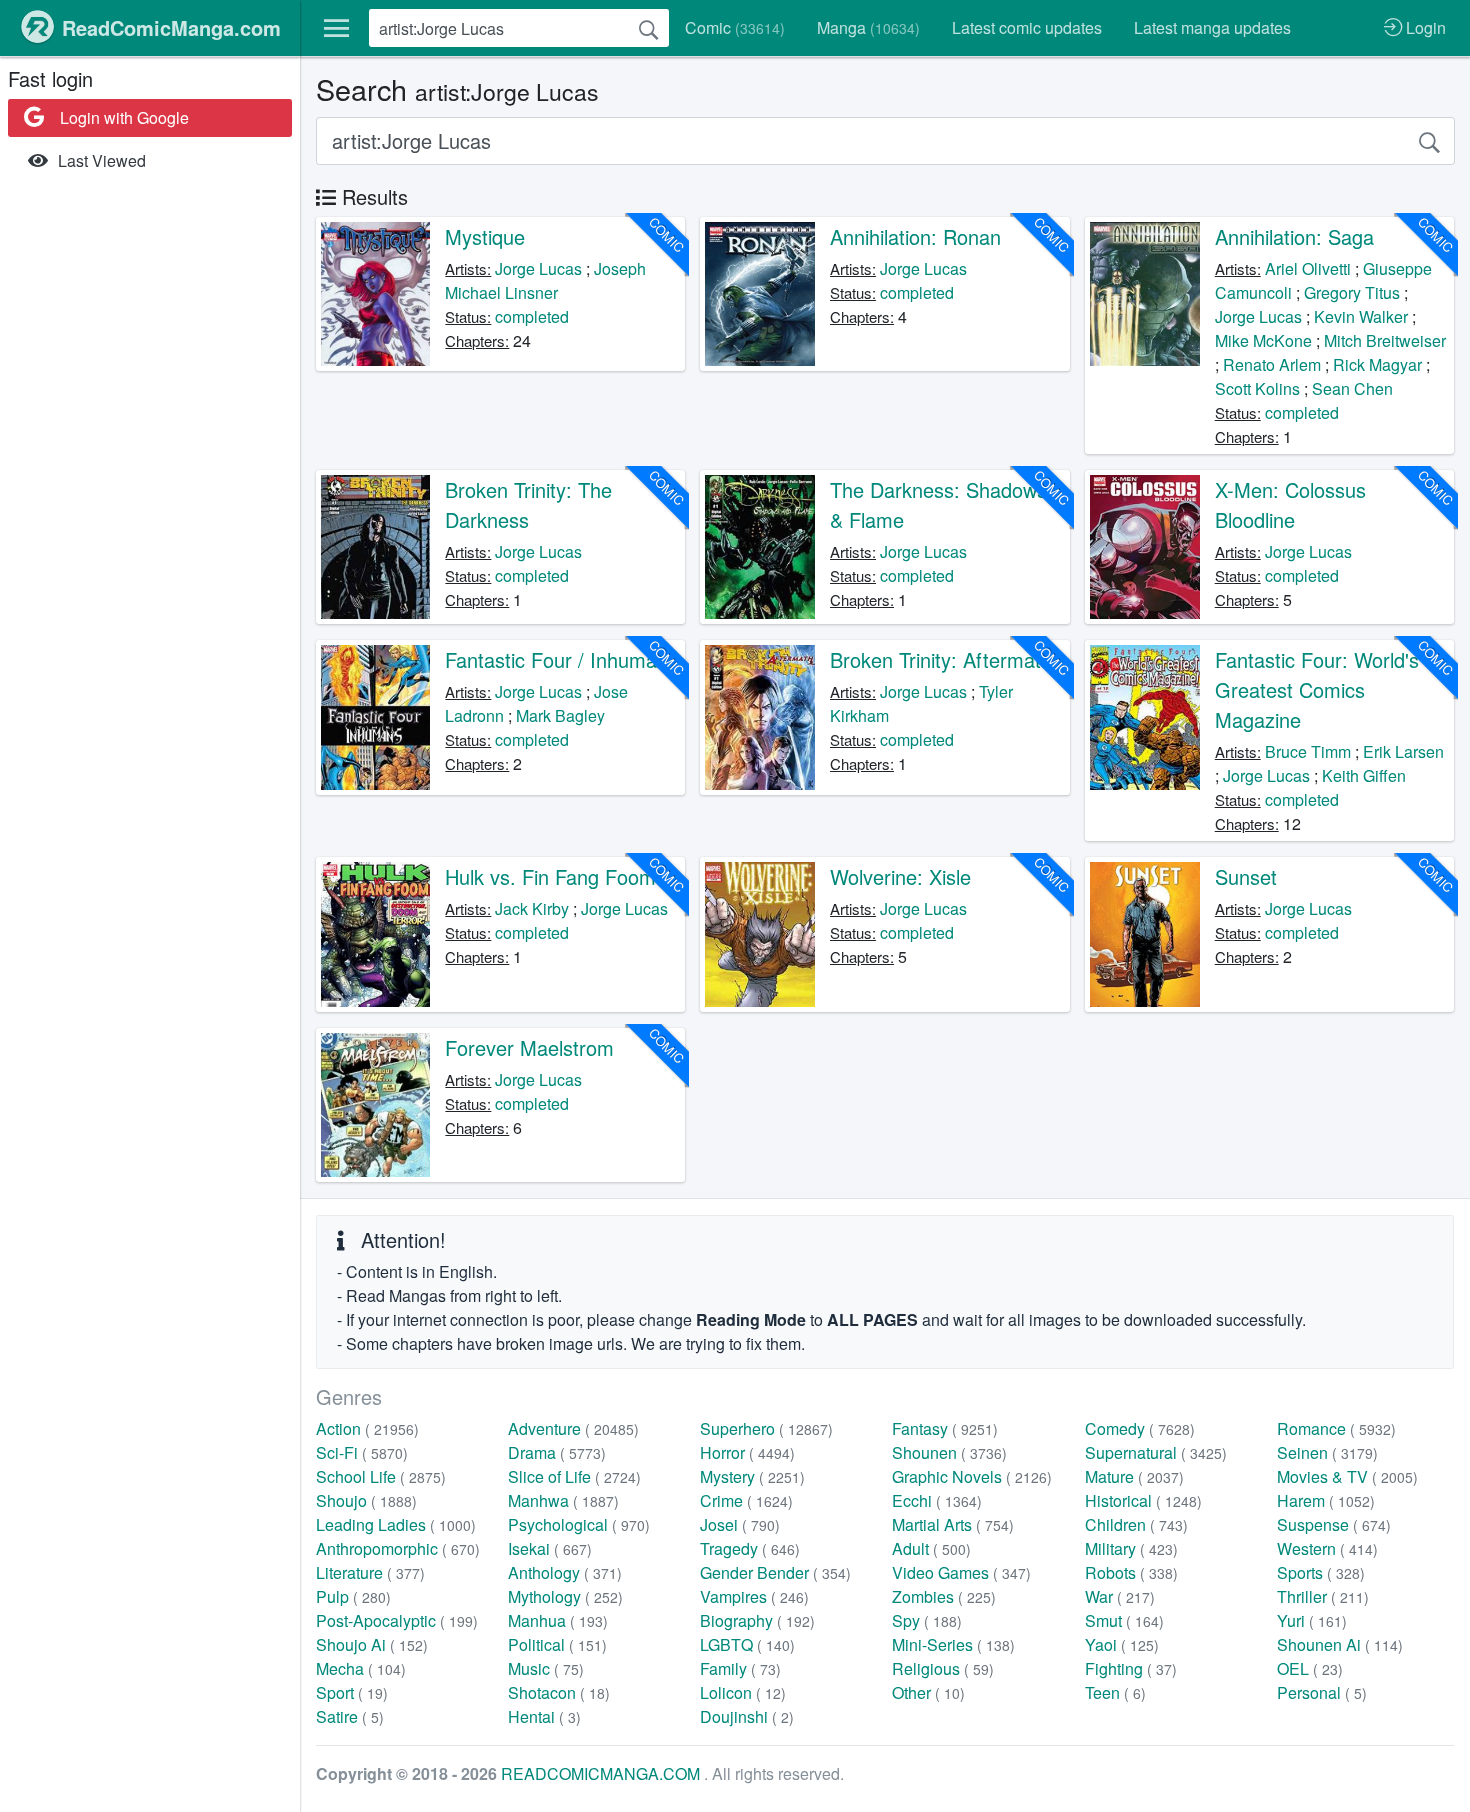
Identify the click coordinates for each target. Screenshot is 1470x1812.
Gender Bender (775, 1572)
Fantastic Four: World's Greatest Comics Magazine (1317, 689)
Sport (352, 1692)
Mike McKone (1263, 340)
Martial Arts (953, 1524)
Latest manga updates (1212, 27)
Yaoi (1122, 1644)
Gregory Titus (1352, 292)
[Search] (649, 28)
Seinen (1327, 1452)
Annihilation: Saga (1294, 236)
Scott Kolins (1257, 388)
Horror (747, 1452)
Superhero (766, 1428)
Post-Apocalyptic (397, 1620)
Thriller (1323, 1596)
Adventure (573, 1428)
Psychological (579, 1524)
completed (532, 316)
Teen (1115, 1692)
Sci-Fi (362, 1452)
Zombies (944, 1596)
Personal (1322, 1692)
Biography (757, 1620)
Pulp (353, 1596)
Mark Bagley (560, 715)
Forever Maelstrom (529, 1047)
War (1120, 1596)
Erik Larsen (1403, 751)
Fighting (1131, 1668)
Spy (927, 1620)
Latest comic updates (1027, 27)
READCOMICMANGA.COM (602, 1773)
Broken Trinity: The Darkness (528, 504)
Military (1131, 1548)
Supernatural (1156, 1452)
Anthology (565, 1572)
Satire (350, 1716)
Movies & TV (1347, 1476)
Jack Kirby (532, 908)
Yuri (1312, 1620)
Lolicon (743, 1692)
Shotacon (559, 1692)
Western (1327, 1548)
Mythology (565, 1596)
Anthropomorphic (398, 1548)
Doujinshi (747, 1716)
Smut (1124, 1620)
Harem (1326, 1500)
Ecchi (937, 1500)
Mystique (485, 236)
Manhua (558, 1620)
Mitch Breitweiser (1385, 340)
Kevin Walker (1361, 316)
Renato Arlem (1272, 364)
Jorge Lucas (538, 268)
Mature (1134, 1476)
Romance (1336, 1428)
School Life (381, 1476)
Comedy (1140, 1428)
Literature (370, 1572)
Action (367, 1428)
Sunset (1246, 876)
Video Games (961, 1572)
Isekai (550, 1548)
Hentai (544, 1716)
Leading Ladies (396, 1524)
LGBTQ (747, 1644)
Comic (735, 27)
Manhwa (563, 1500)
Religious (943, 1668)
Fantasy (945, 1428)
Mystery (752, 1476)
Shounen (949, 1452)
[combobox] (519, 28)
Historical (1143, 1500)
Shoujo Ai (372, 1644)
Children (1136, 1524)
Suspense (1334, 1524)
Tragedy (750, 1548)
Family (740, 1668)
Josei (740, 1524)
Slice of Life (574, 1476)
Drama (557, 1452)
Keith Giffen (1364, 775)
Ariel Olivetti (1308, 268)
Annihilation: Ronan (915, 236)
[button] (336, 28)
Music (546, 1668)
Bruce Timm (1308, 751)
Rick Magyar (1377, 364)
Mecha (361, 1668)
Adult (931, 1548)
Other (928, 1692)
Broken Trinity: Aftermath (941, 659)
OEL (1310, 1668)
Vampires (754, 1596)
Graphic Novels (972, 1476)
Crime (746, 1500)
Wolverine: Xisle (900, 876)
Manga (868, 27)
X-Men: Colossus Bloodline (1290, 504)
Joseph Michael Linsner (545, 280)
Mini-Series (953, 1644)
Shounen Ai (1340, 1644)
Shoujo (366, 1500)
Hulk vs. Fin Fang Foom (550, 876)
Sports (1321, 1572)
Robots (1131, 1572)
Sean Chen (1352, 388)
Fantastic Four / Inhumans (561, 659)
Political (557, 1644)
